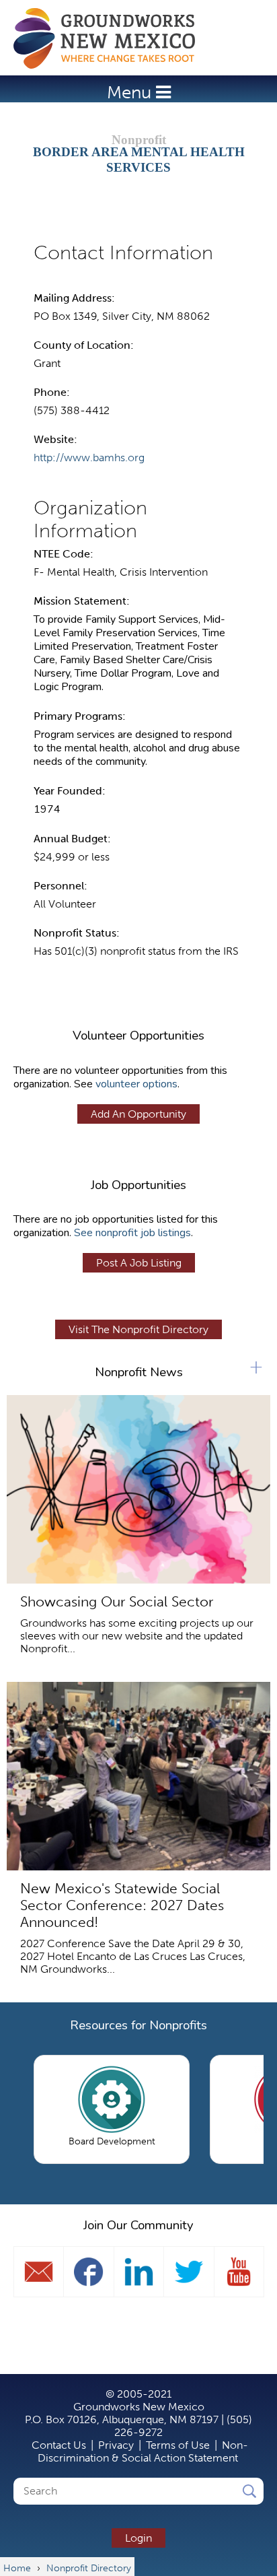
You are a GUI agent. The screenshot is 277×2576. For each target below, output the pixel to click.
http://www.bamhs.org (89, 457)
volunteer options (136, 1084)
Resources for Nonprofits (138, 2025)
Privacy (116, 2445)
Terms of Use (178, 2445)
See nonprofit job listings (132, 1233)
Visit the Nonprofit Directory (138, 1329)
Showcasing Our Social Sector (117, 1601)
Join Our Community (138, 2225)
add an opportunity (138, 1114)
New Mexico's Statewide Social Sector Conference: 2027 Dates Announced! (122, 1905)
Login (138, 2538)
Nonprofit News (139, 1372)
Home (111, 38)
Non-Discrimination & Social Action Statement (143, 2451)
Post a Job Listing (139, 1263)
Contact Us (59, 2445)
